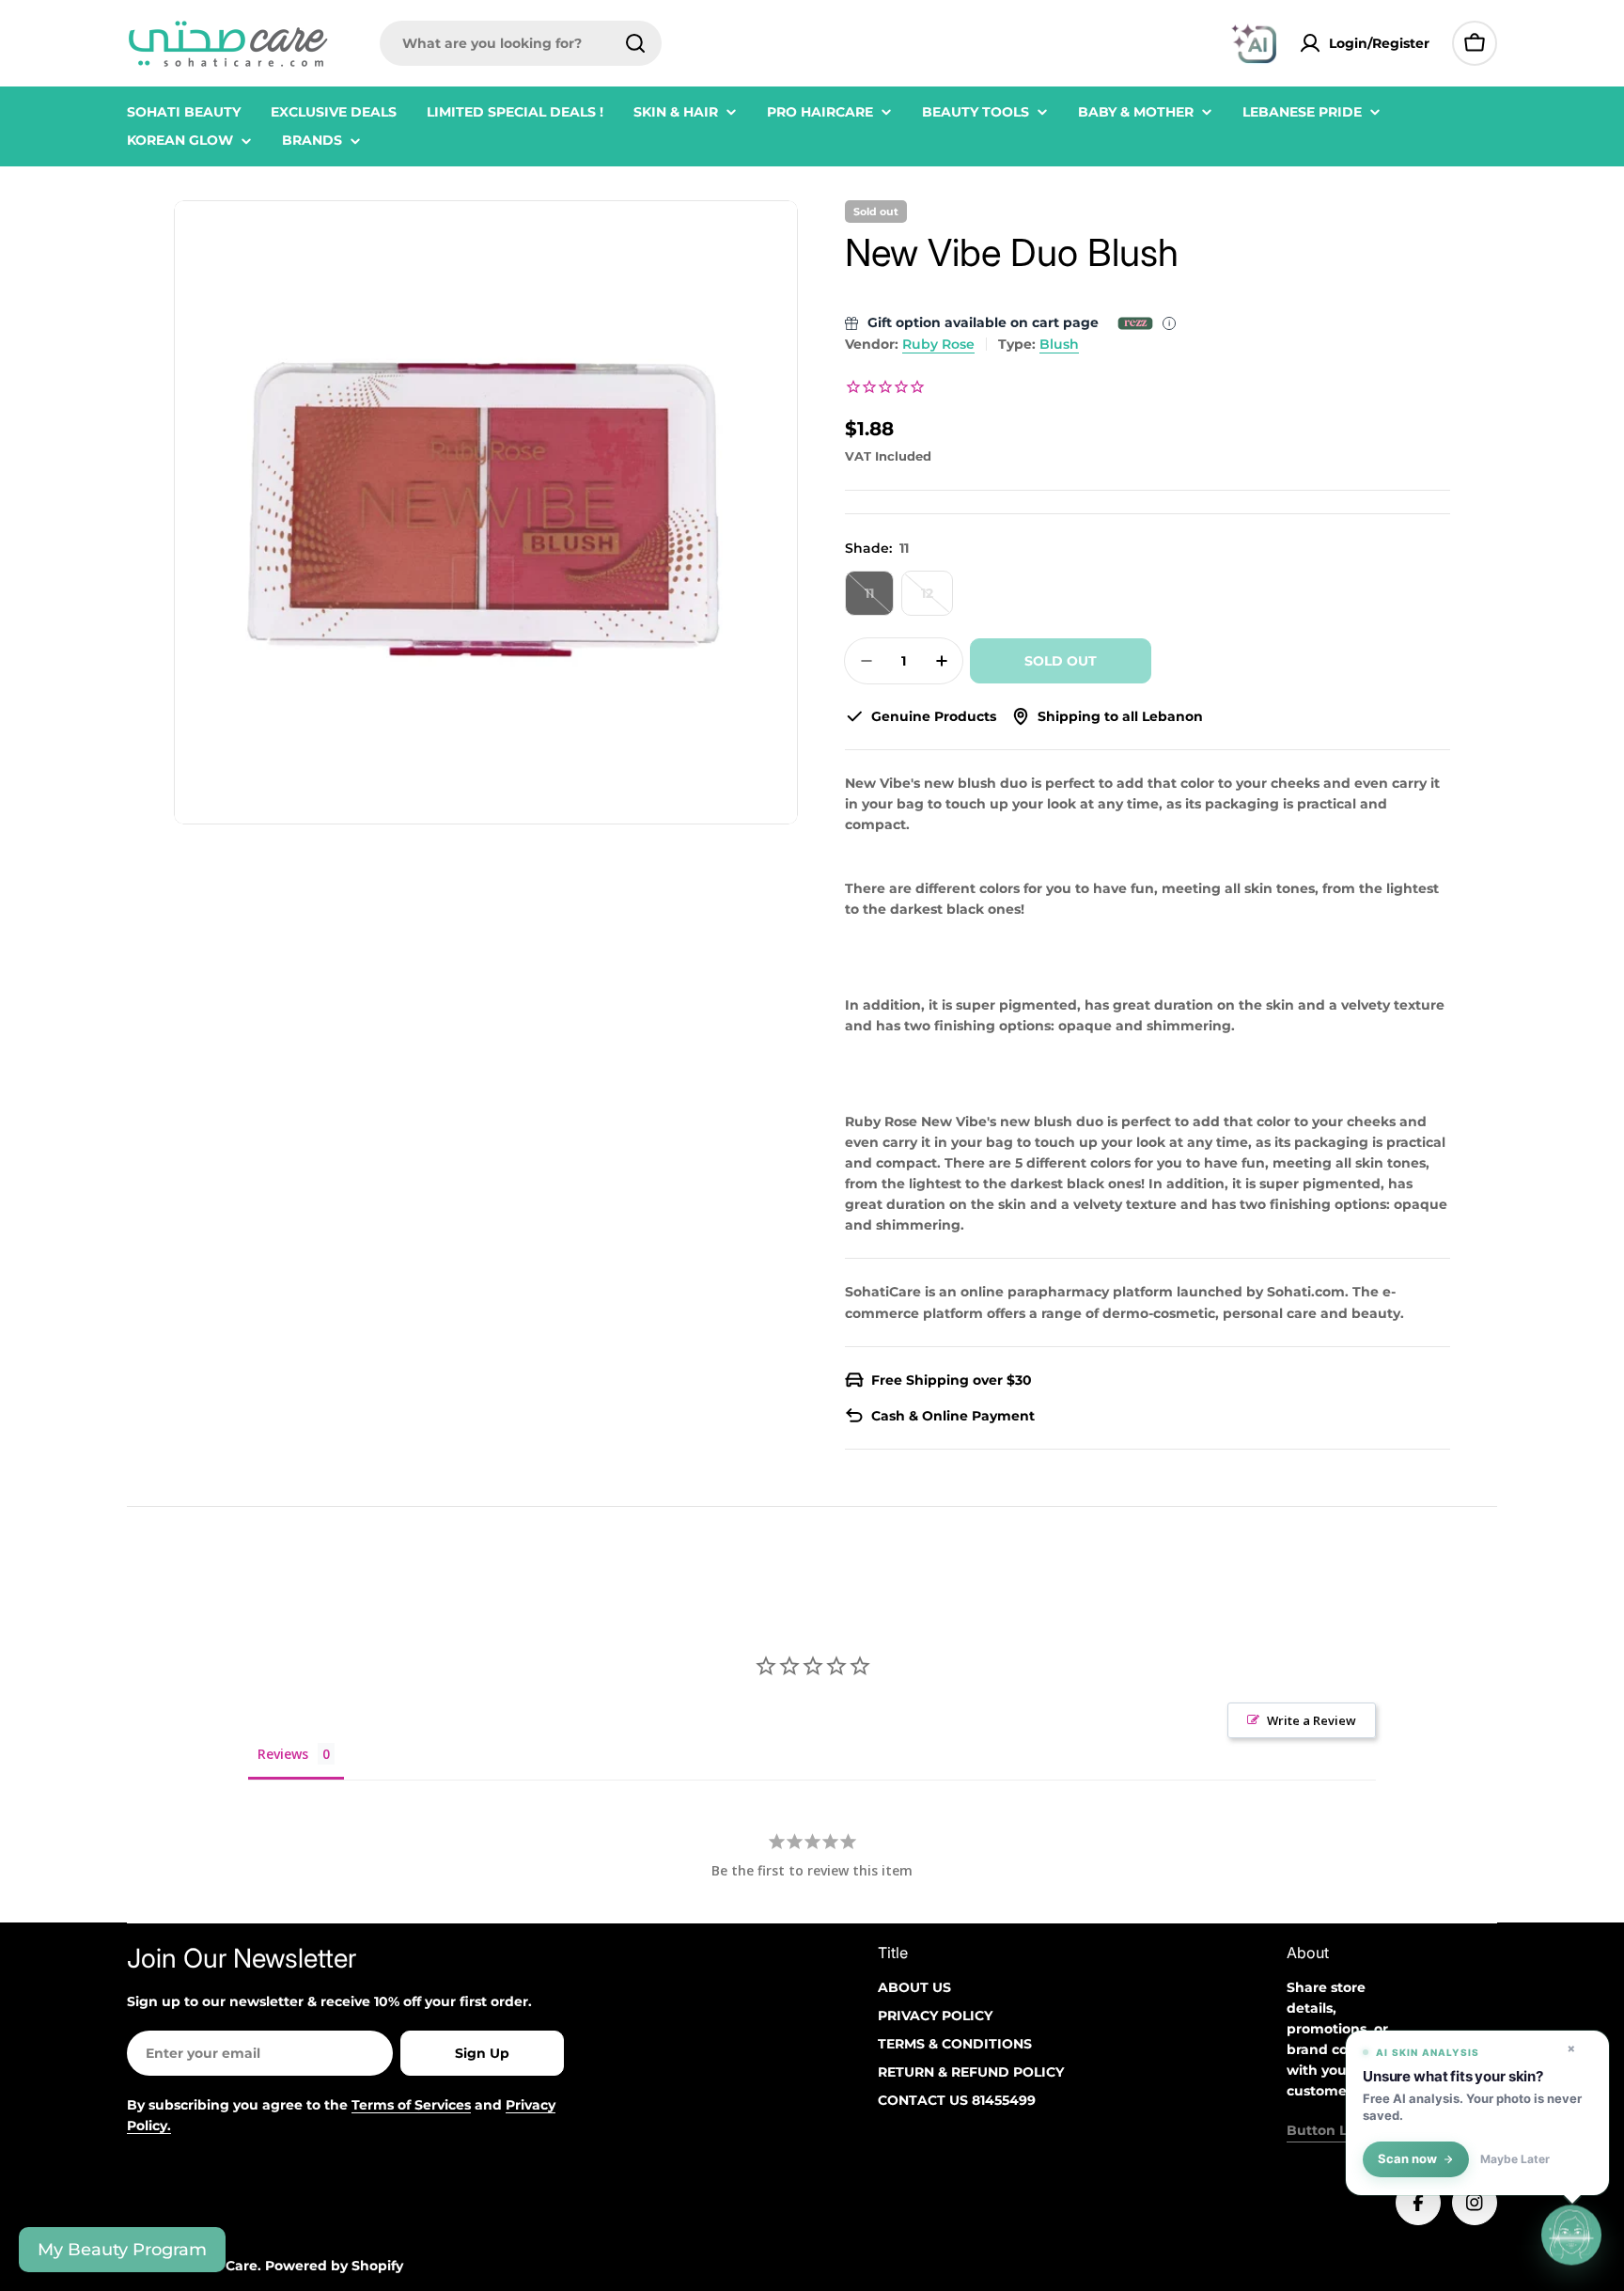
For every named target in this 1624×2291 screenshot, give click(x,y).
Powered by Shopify (334, 2266)
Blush (1059, 344)
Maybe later (1515, 2159)
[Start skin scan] (1571, 2238)
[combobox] (521, 43)
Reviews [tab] (283, 1754)
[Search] (635, 43)
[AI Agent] (1254, 43)
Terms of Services (411, 2105)
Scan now (1407, 2159)
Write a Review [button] (1312, 1720)
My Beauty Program (122, 2250)
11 (879, 600)
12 (937, 600)
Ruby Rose (938, 344)
